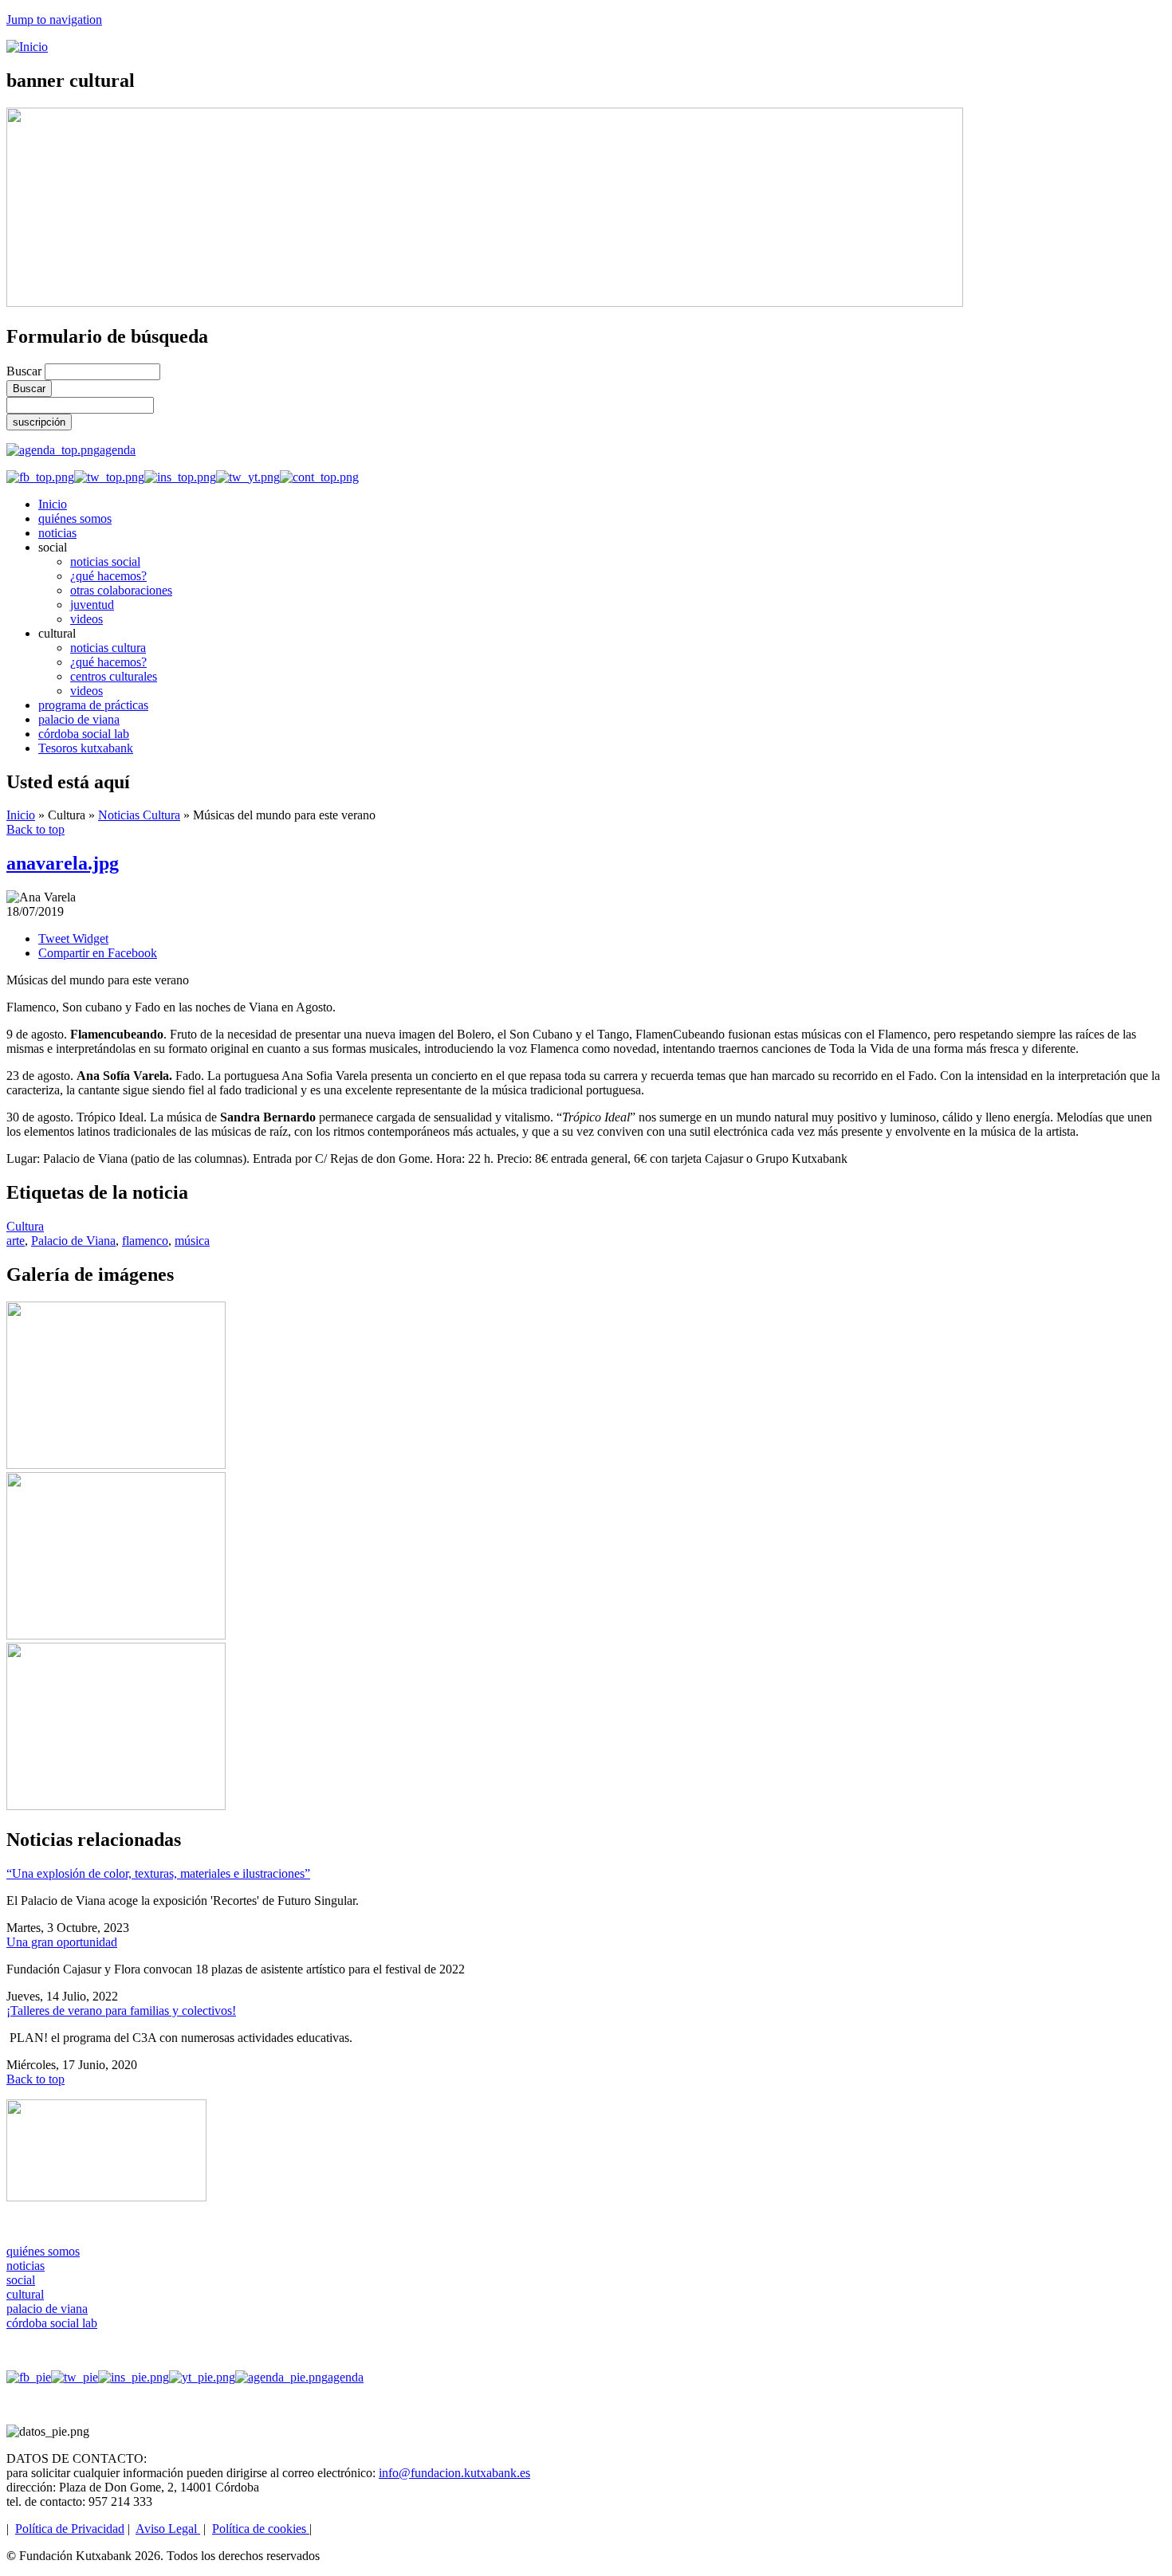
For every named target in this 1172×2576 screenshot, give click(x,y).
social (21, 2280)
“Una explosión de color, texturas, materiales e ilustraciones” (158, 1873)
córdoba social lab (84, 734)
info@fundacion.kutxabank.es (454, 2473)
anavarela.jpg (63, 863)
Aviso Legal (168, 2529)
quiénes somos (75, 518)
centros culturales (114, 676)
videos (87, 619)
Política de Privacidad (70, 2529)
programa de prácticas (93, 705)
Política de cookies (261, 2529)
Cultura (25, 1226)
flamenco (145, 1241)
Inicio (53, 504)
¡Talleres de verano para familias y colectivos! (121, 2011)
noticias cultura (108, 648)
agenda (118, 450)
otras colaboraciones (121, 590)
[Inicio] (27, 47)
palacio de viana (79, 719)
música (192, 1241)
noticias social (105, 562)
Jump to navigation (54, 20)
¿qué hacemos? (108, 576)
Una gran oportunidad (62, 1942)
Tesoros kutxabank (86, 748)
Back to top (35, 829)
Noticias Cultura (139, 815)
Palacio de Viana (73, 1241)
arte (16, 1241)
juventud (92, 605)
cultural (25, 2294)
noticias (57, 533)
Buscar (26, 371)
